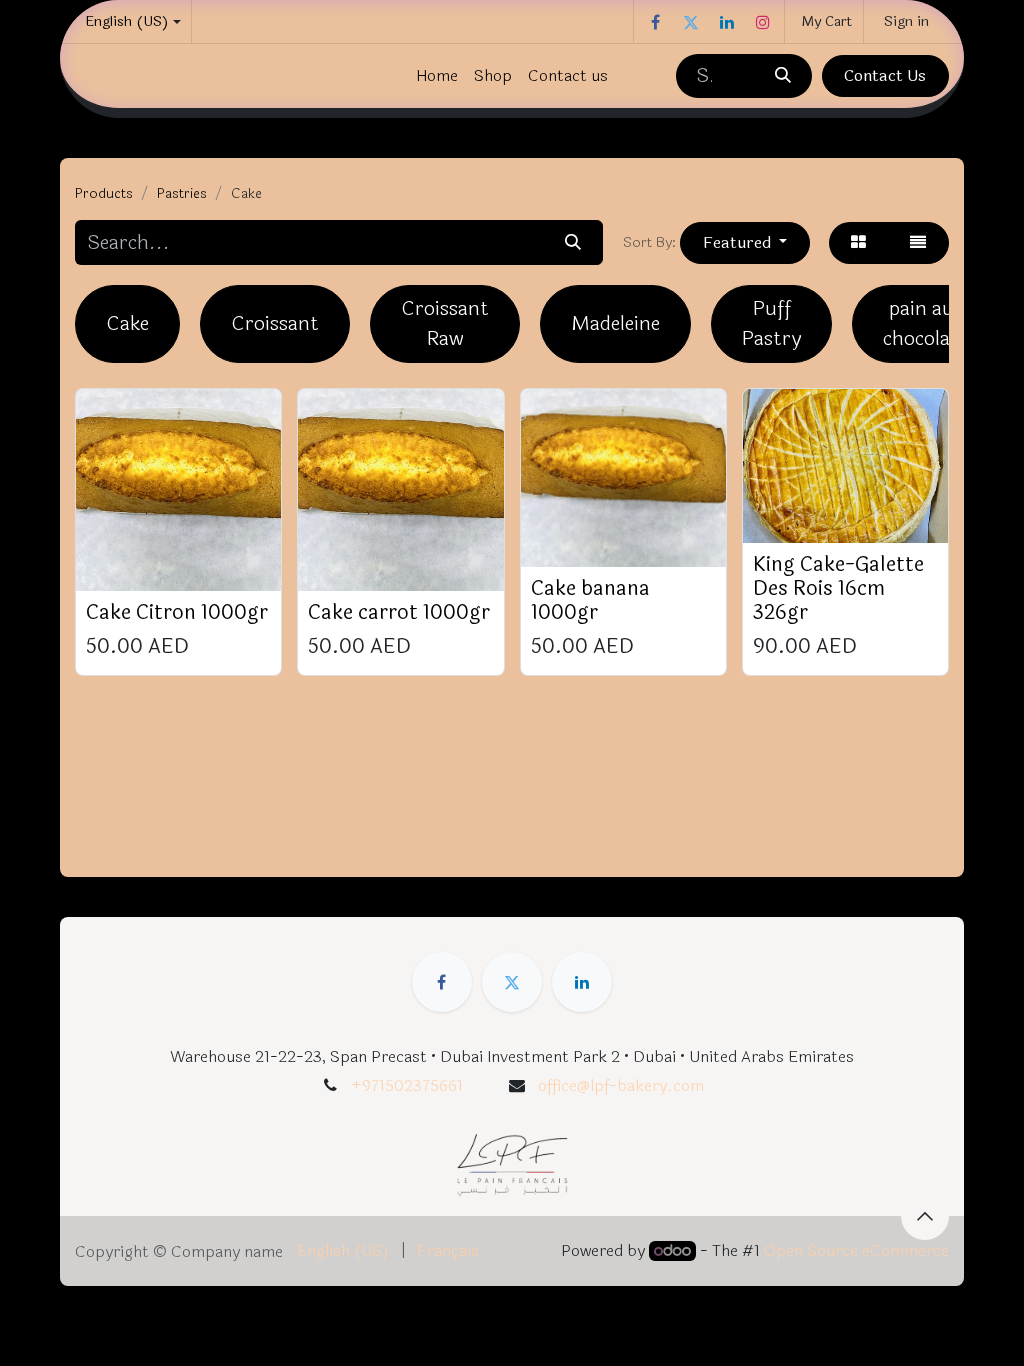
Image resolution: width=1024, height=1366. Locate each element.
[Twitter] (691, 22)
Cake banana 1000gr (590, 600)
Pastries (182, 193)
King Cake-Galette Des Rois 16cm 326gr (838, 588)
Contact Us (885, 75)
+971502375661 (407, 1085)
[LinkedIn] (727, 22)
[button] (744, 243)
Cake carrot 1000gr (399, 612)
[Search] (782, 76)
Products (104, 193)
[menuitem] (437, 76)
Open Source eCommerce (856, 1250)
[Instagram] (763, 22)
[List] (918, 243)
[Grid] (859, 243)
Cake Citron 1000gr (177, 612)
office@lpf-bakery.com (621, 1085)
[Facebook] (655, 22)
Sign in (906, 21)
